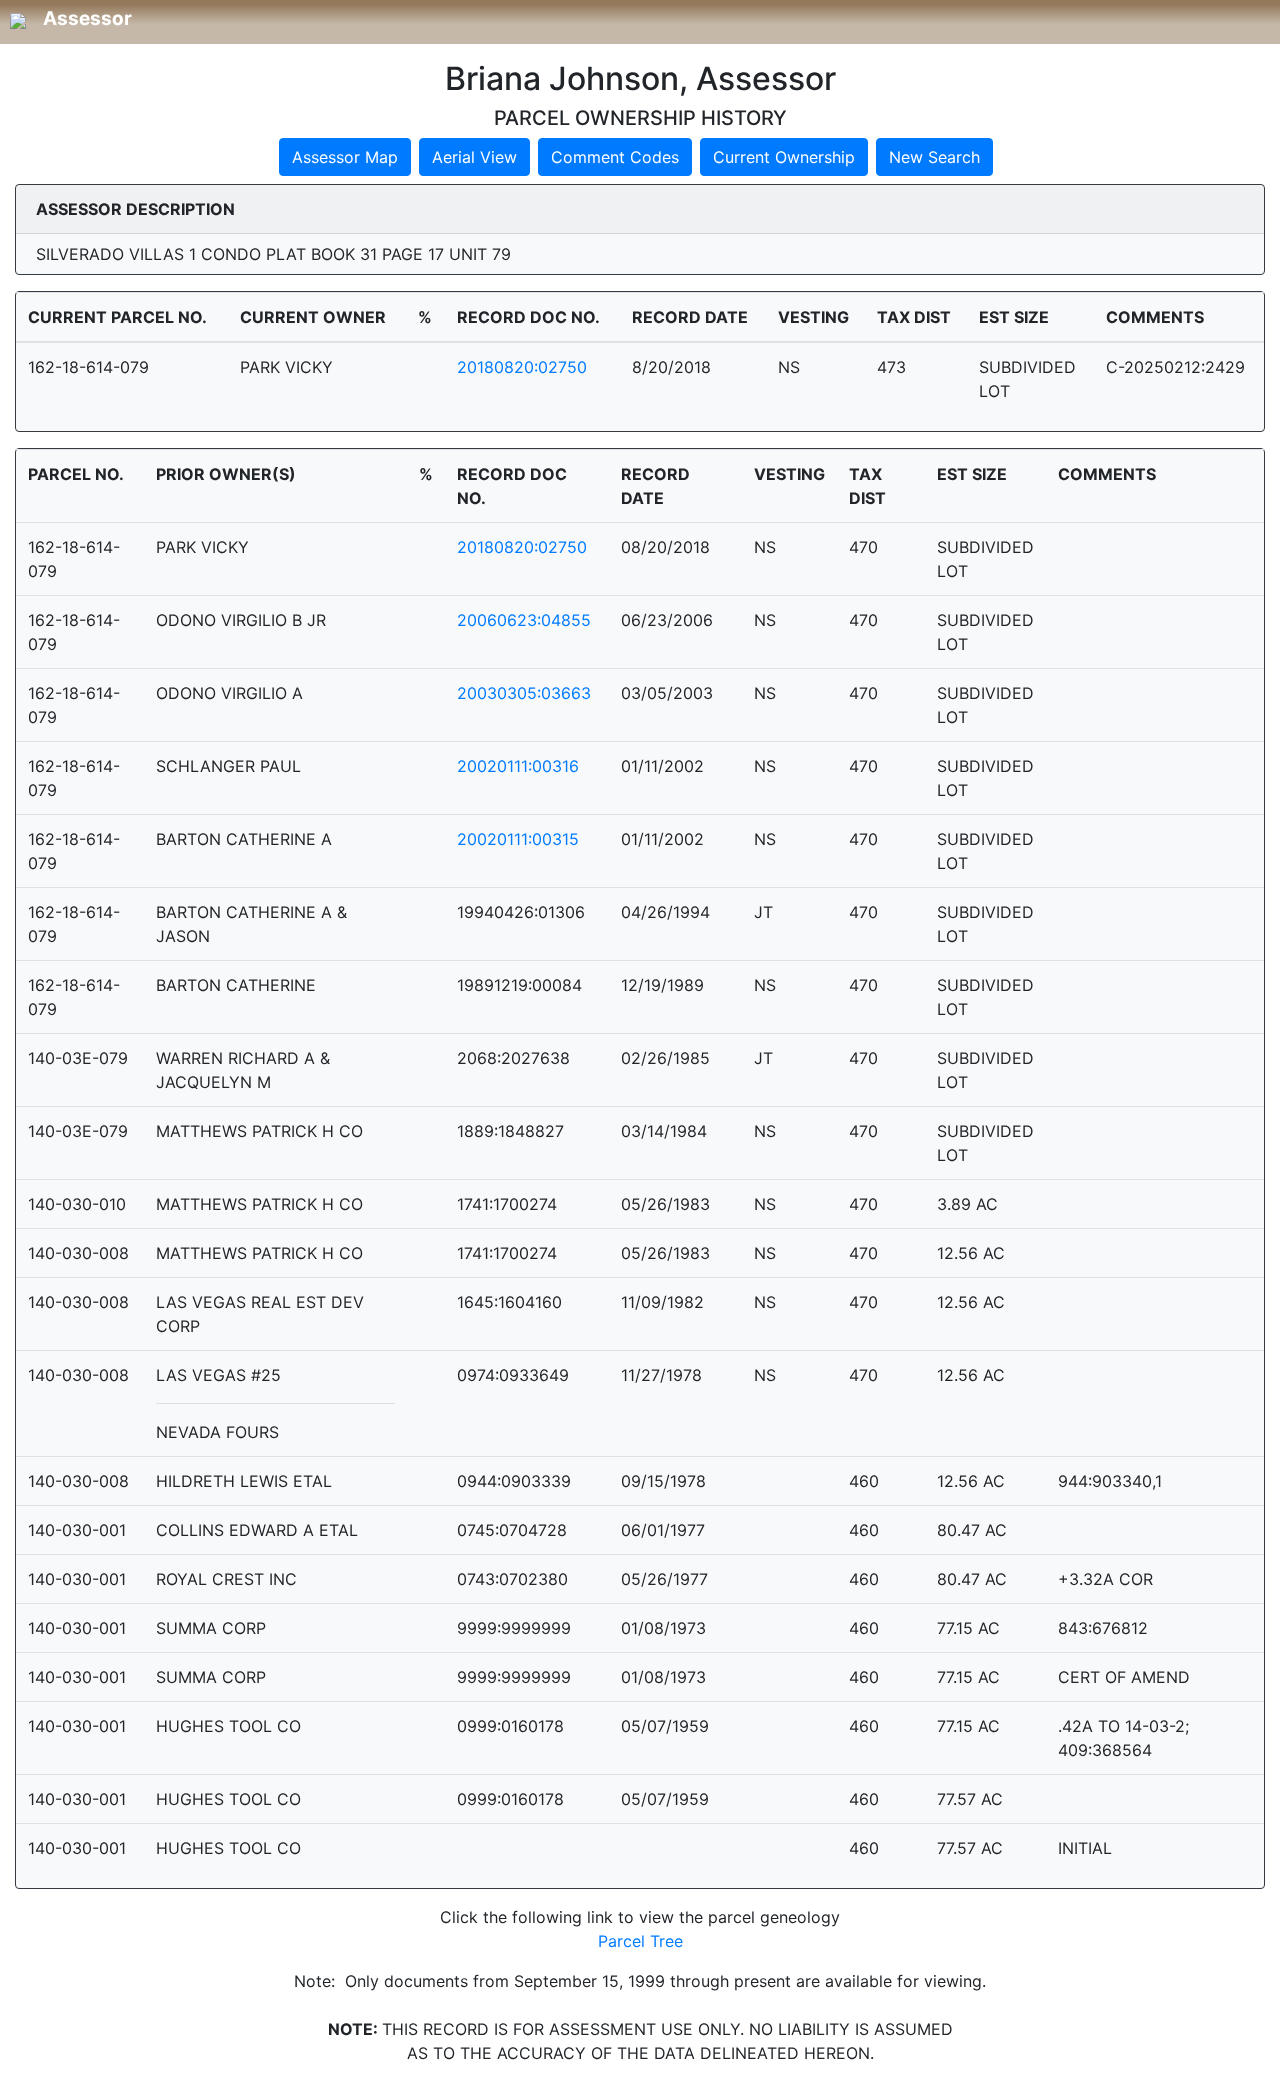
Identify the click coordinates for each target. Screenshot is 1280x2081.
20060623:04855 (524, 620)
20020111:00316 (518, 766)
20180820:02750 (522, 367)
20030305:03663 (524, 693)
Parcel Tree (640, 1941)
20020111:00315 (518, 839)
